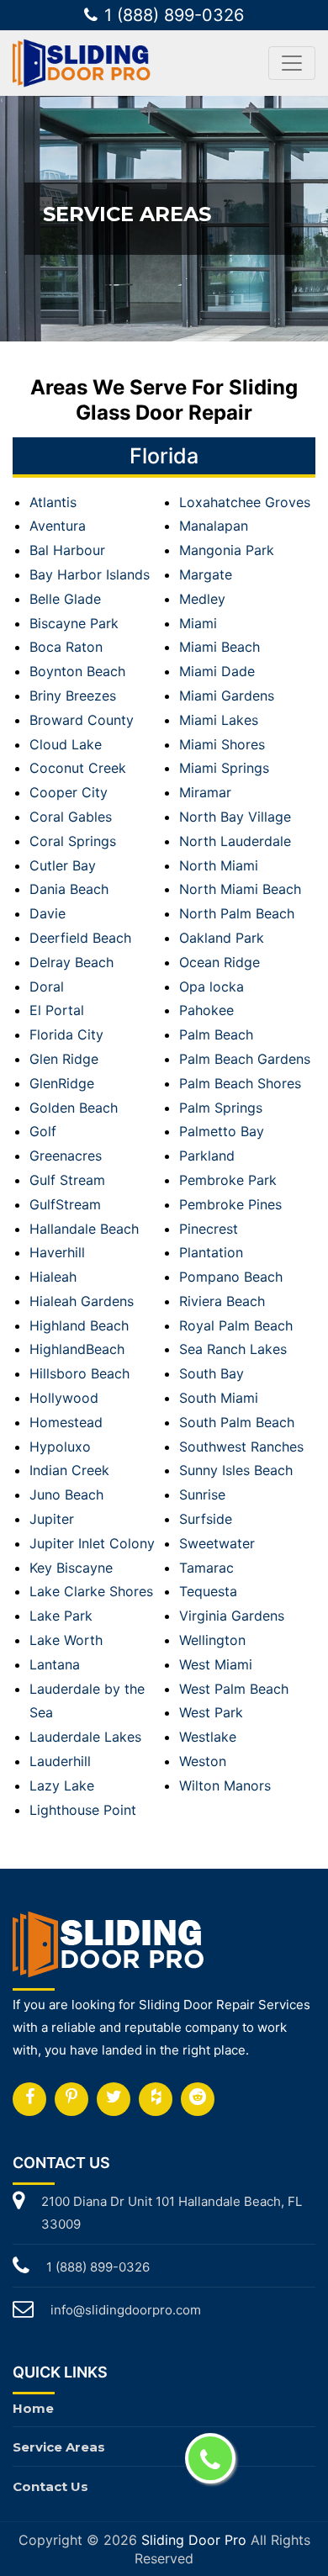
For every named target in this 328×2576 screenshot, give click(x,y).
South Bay (212, 1373)
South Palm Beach (237, 1422)
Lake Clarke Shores (91, 1591)
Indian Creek (69, 1470)
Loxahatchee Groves (245, 502)
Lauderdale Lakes (85, 1737)
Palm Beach (216, 1034)
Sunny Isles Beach (236, 1470)
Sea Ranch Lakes (233, 1349)
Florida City (66, 1034)
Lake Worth (66, 1640)
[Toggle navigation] (292, 63)
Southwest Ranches (241, 1447)
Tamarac (206, 1568)
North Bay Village (235, 817)
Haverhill (57, 1252)
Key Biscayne (71, 1568)
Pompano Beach (231, 1277)
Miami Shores (222, 744)
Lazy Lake (62, 1785)
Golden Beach (74, 1108)
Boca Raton (66, 647)
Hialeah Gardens (82, 1301)
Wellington (212, 1640)
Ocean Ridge (220, 962)
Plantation (211, 1252)
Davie (48, 913)
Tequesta (208, 1591)
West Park (211, 1712)
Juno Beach (66, 1494)
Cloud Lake (66, 744)
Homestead (66, 1422)
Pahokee (206, 1010)
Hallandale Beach (84, 1229)
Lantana (55, 1664)
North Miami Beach (240, 889)
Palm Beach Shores (240, 1083)
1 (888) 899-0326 (174, 15)
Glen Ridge (64, 1059)
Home (33, 2408)
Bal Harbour (67, 550)
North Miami (219, 865)
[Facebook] (29, 2099)
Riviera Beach (222, 1301)
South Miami (219, 1398)
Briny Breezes (73, 696)
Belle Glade (65, 599)
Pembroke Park (228, 1180)
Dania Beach (69, 889)
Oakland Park (222, 938)
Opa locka (212, 986)
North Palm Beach (237, 913)
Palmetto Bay (222, 1131)
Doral (47, 986)
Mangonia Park (227, 550)
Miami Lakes (219, 720)
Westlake (208, 1737)
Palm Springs (221, 1108)
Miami (198, 623)
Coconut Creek (78, 768)
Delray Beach (71, 962)
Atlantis (53, 502)
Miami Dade (217, 671)
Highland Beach (79, 1325)
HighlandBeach (77, 1349)
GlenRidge (62, 1083)
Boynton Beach (77, 671)
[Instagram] (71, 2099)
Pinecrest (209, 1229)
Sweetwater (217, 1543)
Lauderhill (60, 1761)
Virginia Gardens (232, 1616)
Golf (43, 1131)
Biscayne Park (74, 623)
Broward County (82, 720)
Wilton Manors (225, 1785)
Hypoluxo (60, 1447)
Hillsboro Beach (79, 1373)
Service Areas (59, 2447)
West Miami (216, 1664)
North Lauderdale (235, 841)
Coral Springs (73, 841)
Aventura (58, 526)
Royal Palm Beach (236, 1325)
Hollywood (64, 1398)
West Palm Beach (234, 1689)
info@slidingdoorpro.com (126, 2310)
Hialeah (53, 1277)
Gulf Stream (67, 1180)
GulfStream (65, 1204)
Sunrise (202, 1494)
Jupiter (52, 1519)
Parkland (207, 1156)
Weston (203, 1761)
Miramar (205, 792)
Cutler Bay (63, 865)
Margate (206, 574)
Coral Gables (71, 817)
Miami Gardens (227, 696)
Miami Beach (220, 647)
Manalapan (214, 526)
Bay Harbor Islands (90, 574)
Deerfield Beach (80, 938)
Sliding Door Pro (194, 2540)
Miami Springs (224, 768)
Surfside (206, 1519)
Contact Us (50, 2486)
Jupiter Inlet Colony (92, 1543)
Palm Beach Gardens (245, 1059)
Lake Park (61, 1616)
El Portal (57, 1010)
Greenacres (66, 1156)
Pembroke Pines (230, 1204)
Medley (202, 599)
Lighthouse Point (83, 1810)
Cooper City (69, 792)
